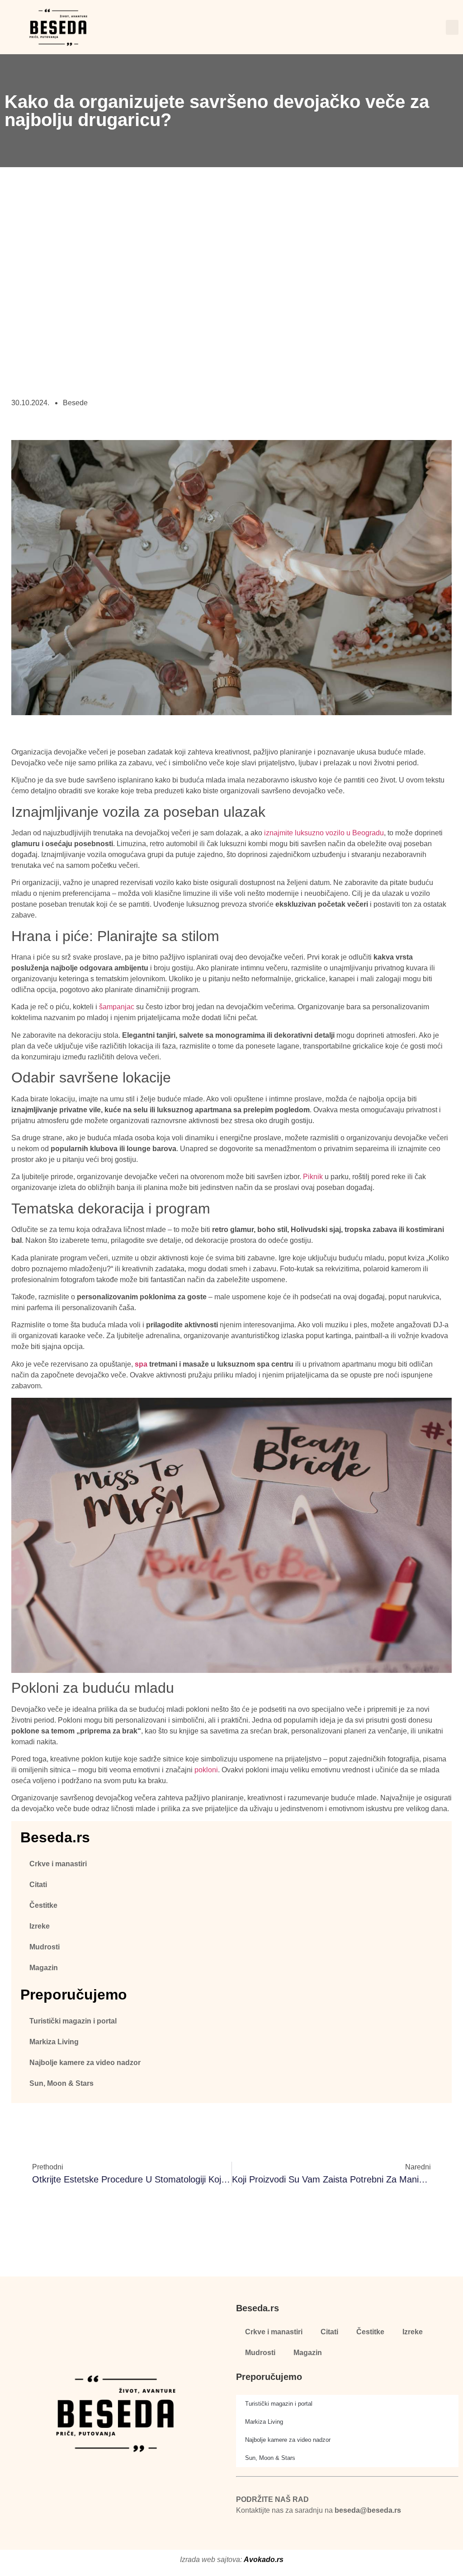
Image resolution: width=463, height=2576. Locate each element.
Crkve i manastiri (58, 1864)
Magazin (44, 1968)
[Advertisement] (231, 298)
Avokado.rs (264, 2560)
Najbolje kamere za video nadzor (85, 2063)
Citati (38, 1885)
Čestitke (43, 1905)
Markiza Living (54, 2042)
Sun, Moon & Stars (61, 2083)
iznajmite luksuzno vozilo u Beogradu (324, 833)
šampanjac (117, 1007)
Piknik (313, 1177)
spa (141, 1364)
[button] (452, 27)
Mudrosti (45, 1947)
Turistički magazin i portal (73, 2021)
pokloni (206, 1770)
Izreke (40, 1926)
